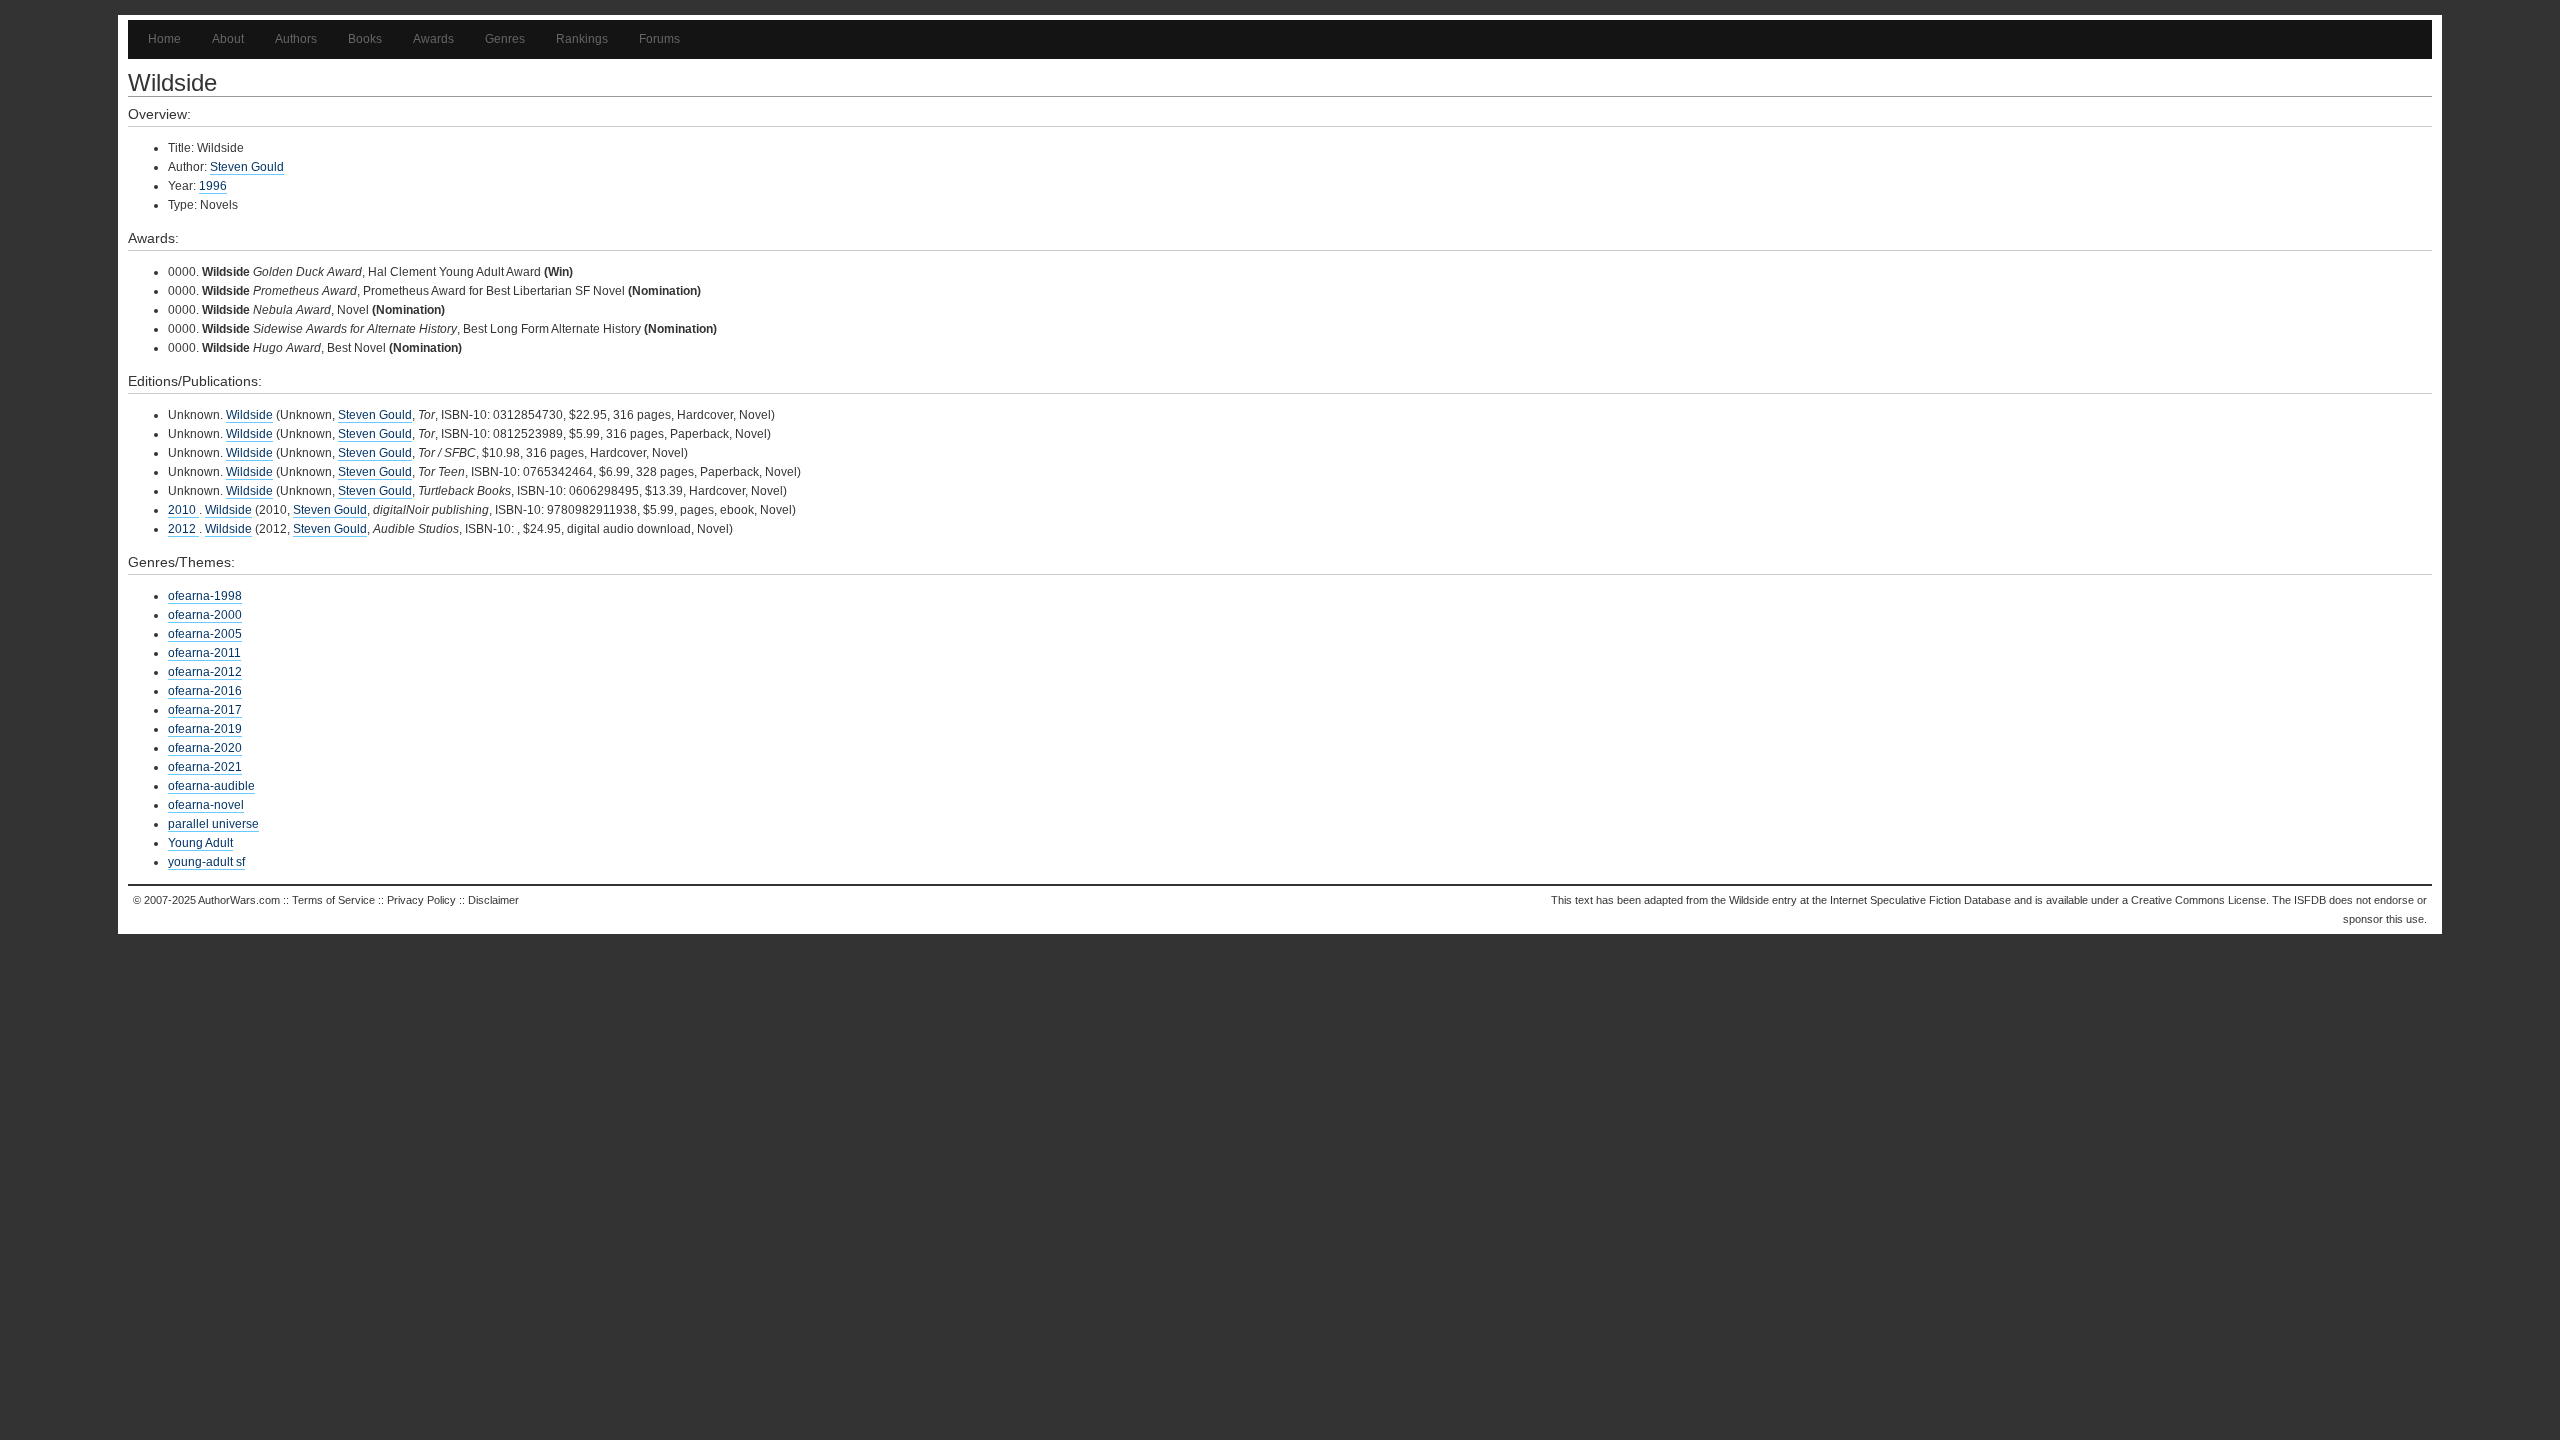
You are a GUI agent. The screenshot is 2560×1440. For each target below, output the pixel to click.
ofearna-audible (211, 786)
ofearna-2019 (205, 729)
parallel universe (213, 824)
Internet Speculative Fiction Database (1920, 900)
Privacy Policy (421, 900)
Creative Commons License (2198, 900)
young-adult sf (206, 862)
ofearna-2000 (205, 615)
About (228, 39)
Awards (433, 39)
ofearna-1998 (205, 596)
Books (365, 39)
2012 (183, 529)
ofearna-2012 (205, 672)
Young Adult (200, 843)
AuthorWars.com (239, 900)
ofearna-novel (206, 805)
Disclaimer (493, 900)
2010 (183, 510)
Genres (505, 39)
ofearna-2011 (204, 653)
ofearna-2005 (205, 634)
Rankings (582, 39)
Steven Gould (247, 167)
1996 (213, 186)
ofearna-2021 (205, 767)
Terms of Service (333, 900)
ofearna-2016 (205, 691)
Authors (296, 39)
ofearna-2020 (205, 748)
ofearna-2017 (205, 710)
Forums (659, 39)
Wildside (249, 415)
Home (164, 39)
